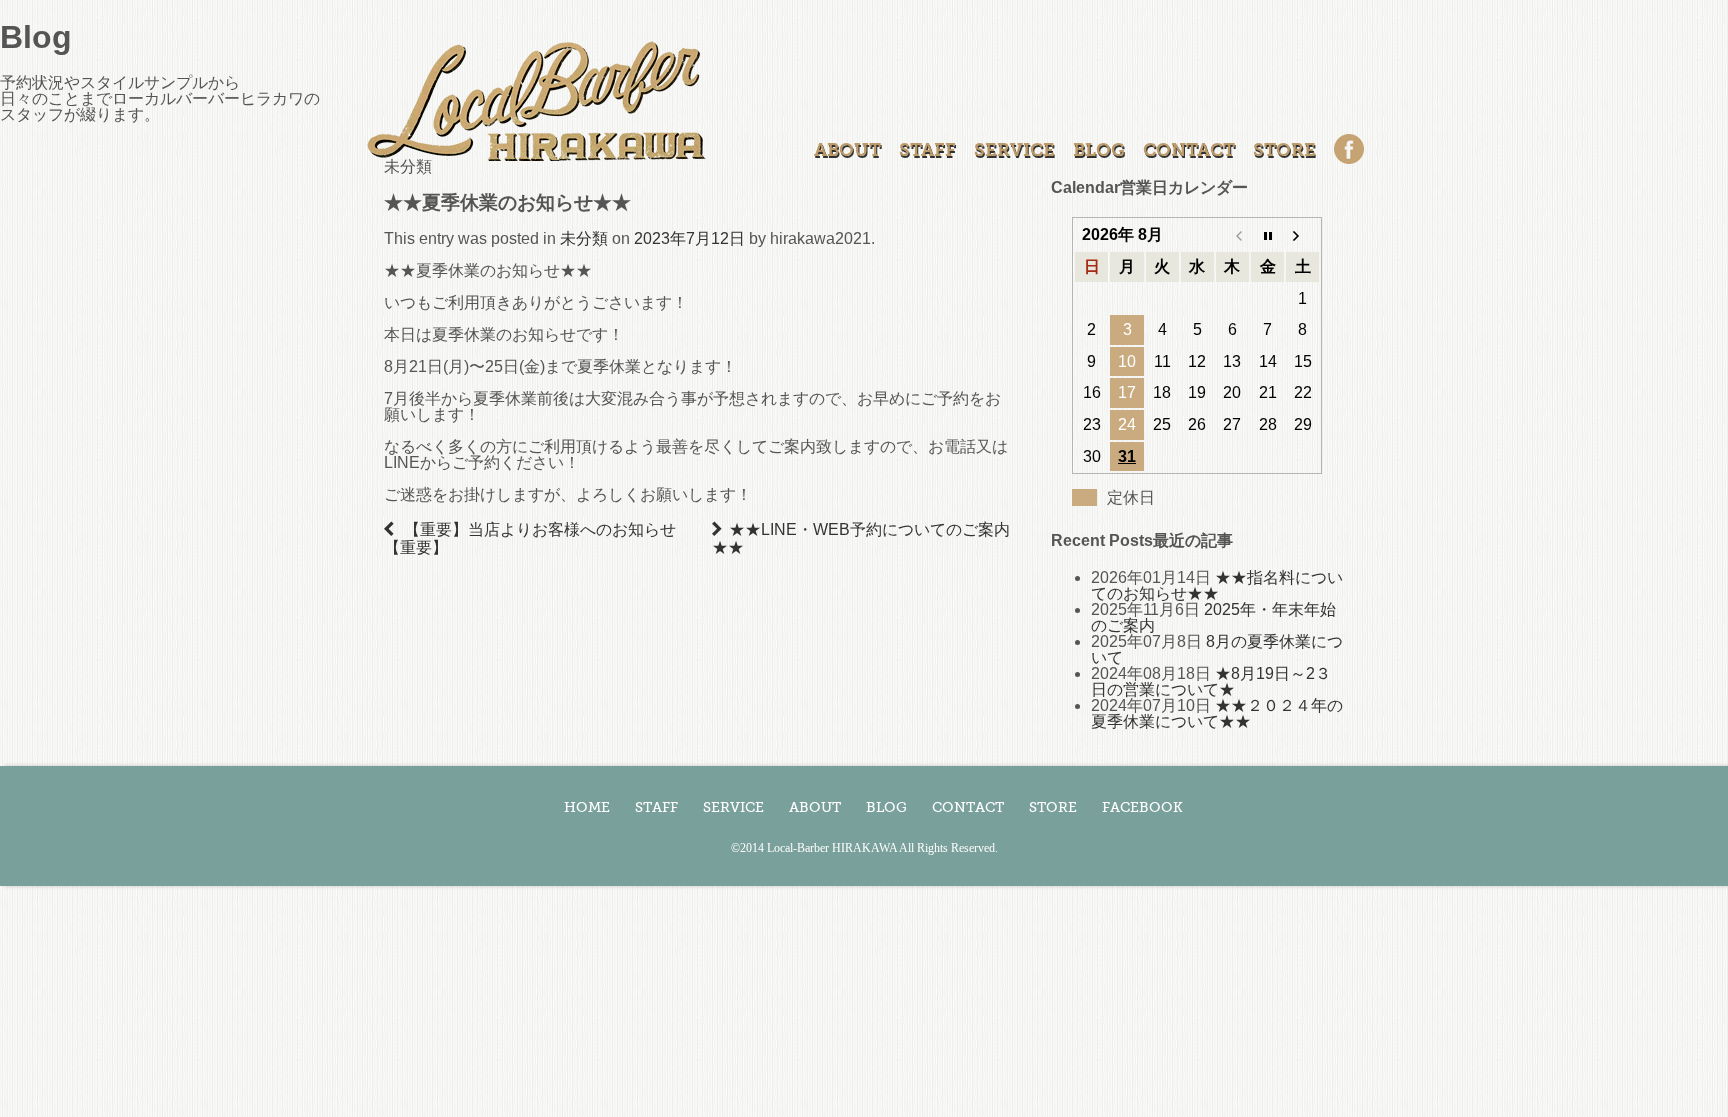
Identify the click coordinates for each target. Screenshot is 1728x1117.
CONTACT (1189, 150)
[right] (720, 529)
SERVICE (1014, 150)
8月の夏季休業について (1217, 649)
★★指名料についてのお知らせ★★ (1217, 585)
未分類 (584, 238)
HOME (587, 807)
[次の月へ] (1302, 235)
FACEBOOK (1142, 807)
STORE (1284, 150)
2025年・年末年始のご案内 (1213, 617)
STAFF (927, 150)
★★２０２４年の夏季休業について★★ (1217, 713)
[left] (392, 529)
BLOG (1099, 150)
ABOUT (847, 150)
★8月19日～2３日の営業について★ (1211, 681)
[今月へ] (1267, 235)
